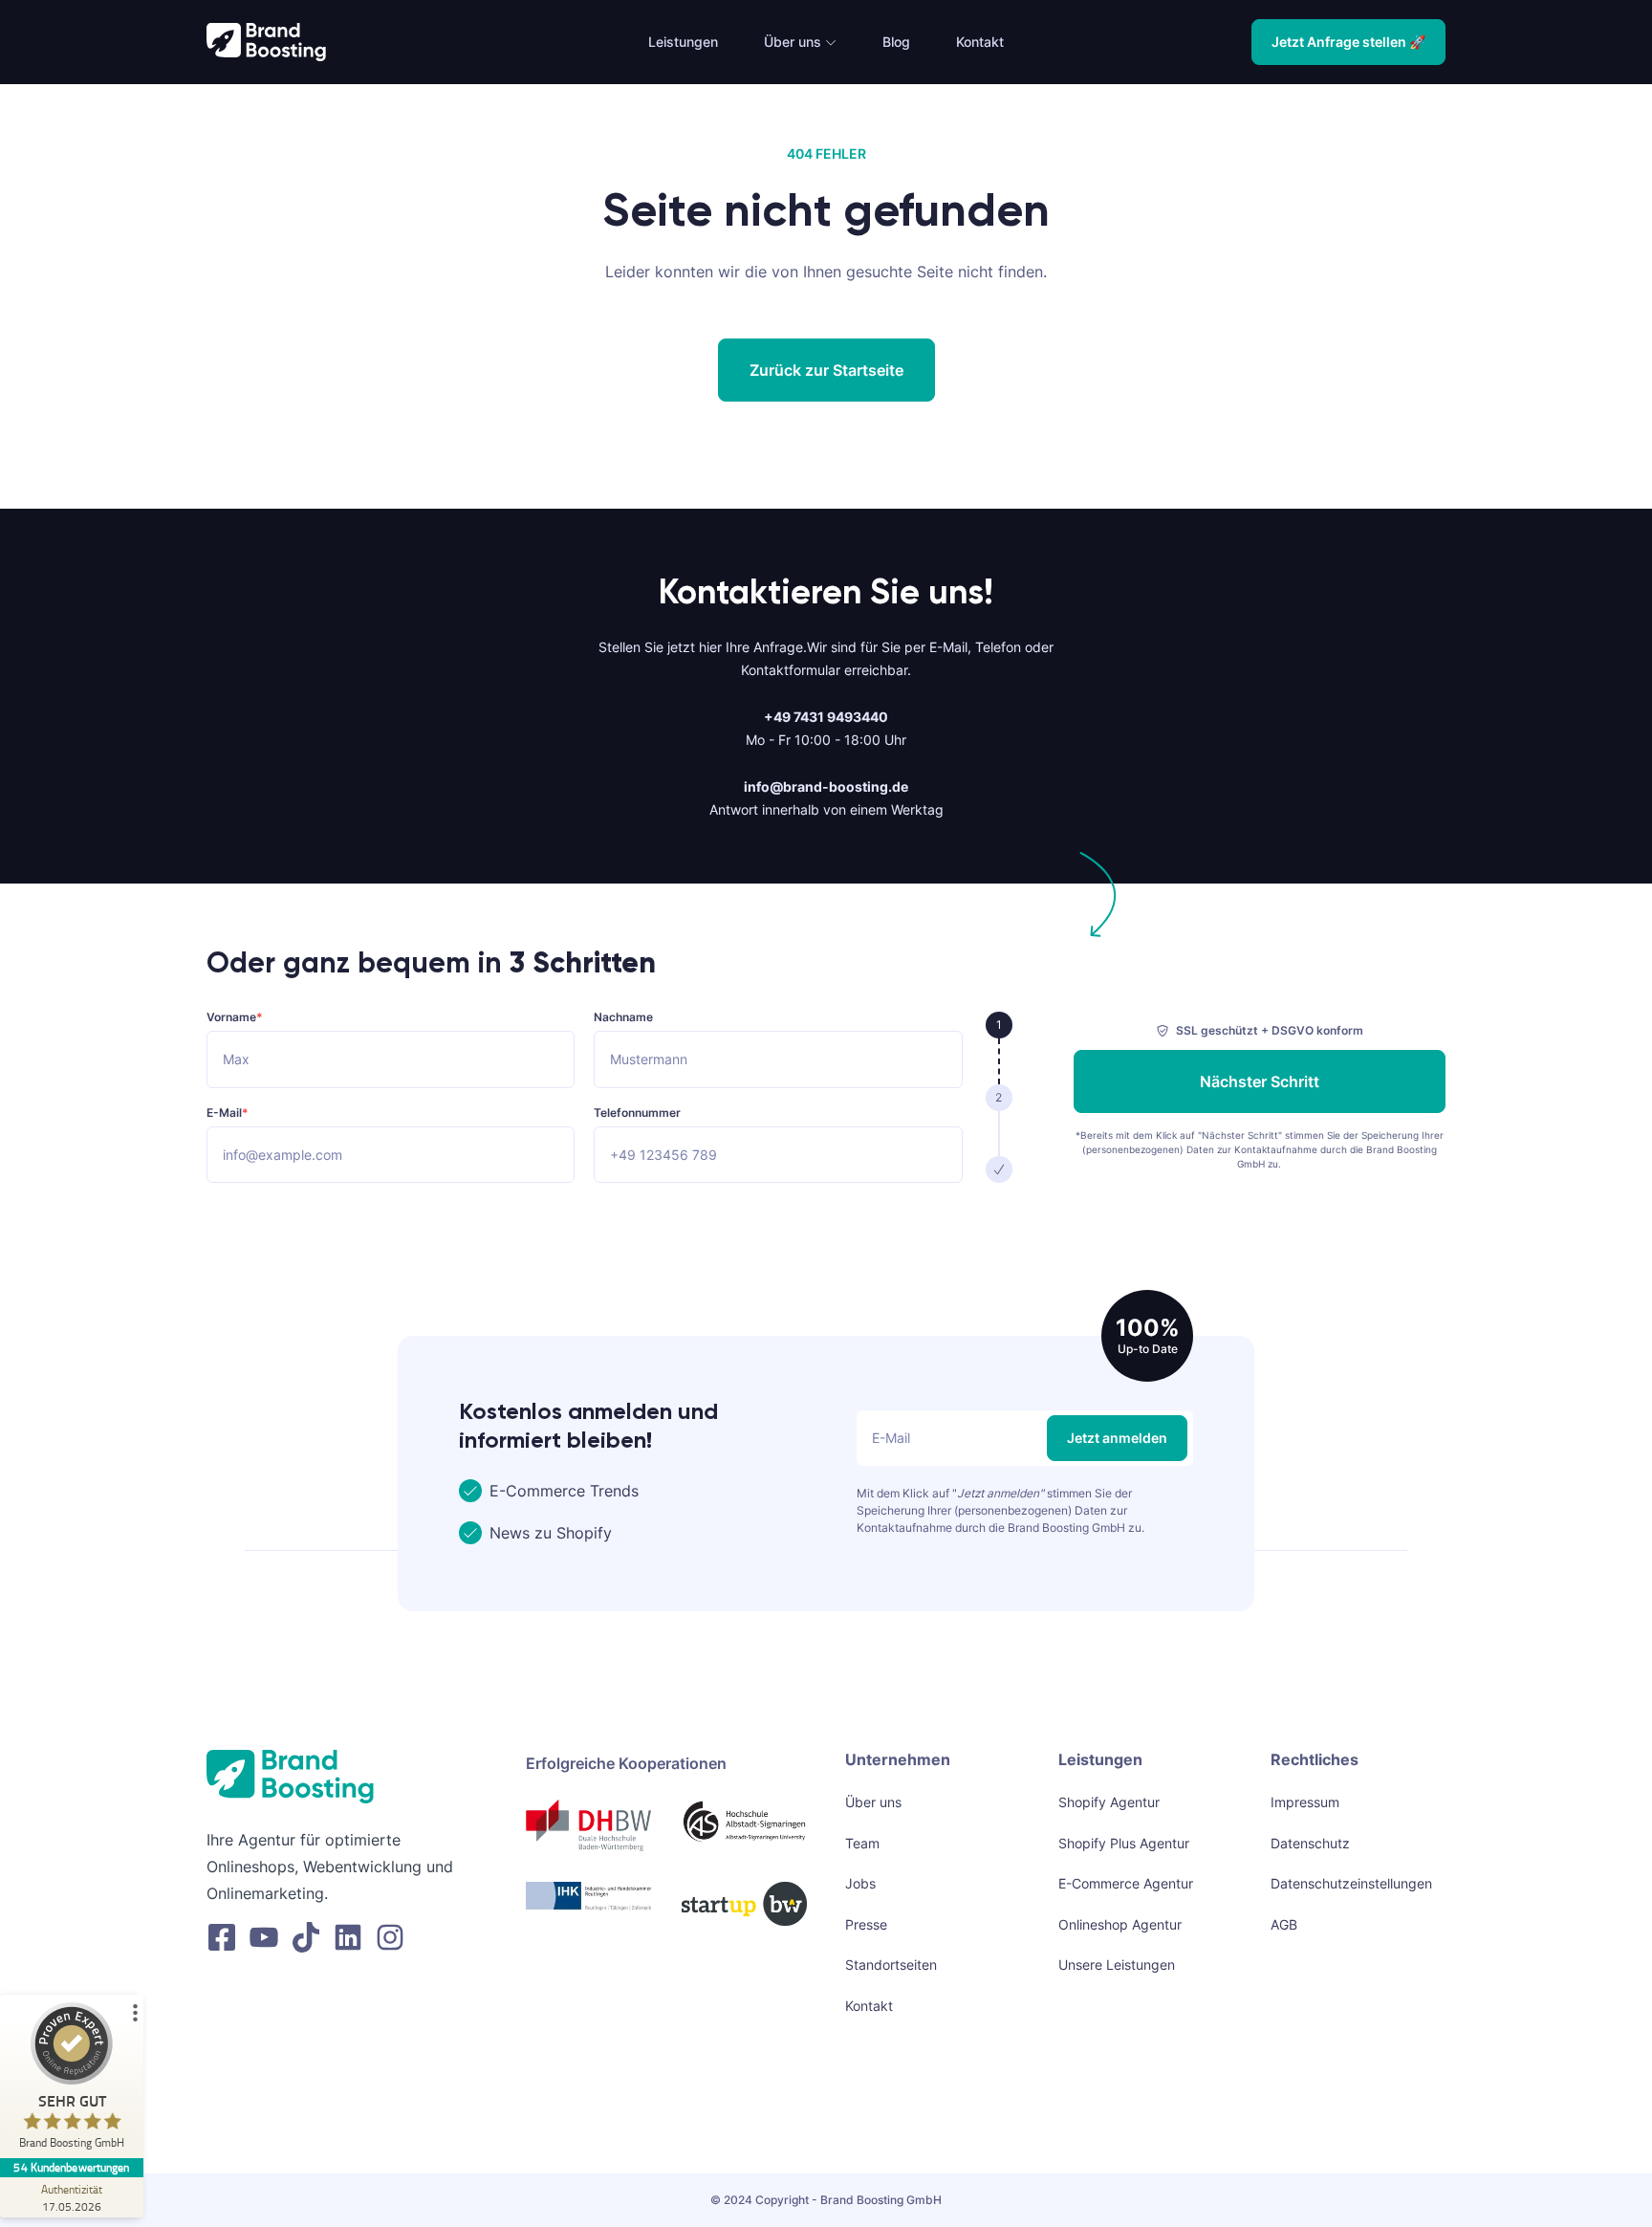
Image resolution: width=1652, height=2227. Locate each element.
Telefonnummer (637, 1113)
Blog (896, 42)
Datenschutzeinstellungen (1351, 1883)
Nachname (623, 1018)
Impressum (1305, 1802)
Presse (866, 1924)
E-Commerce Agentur (1126, 1883)
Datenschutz (1310, 1843)
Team (862, 1843)
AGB (1284, 1924)
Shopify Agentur (1109, 1802)
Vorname (235, 1018)
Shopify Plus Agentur (1124, 1843)
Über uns (793, 42)
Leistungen (683, 42)
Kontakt (980, 42)
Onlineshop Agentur (1120, 1924)
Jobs (860, 1883)
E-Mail (228, 1113)
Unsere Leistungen (1117, 1965)
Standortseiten (891, 1965)
